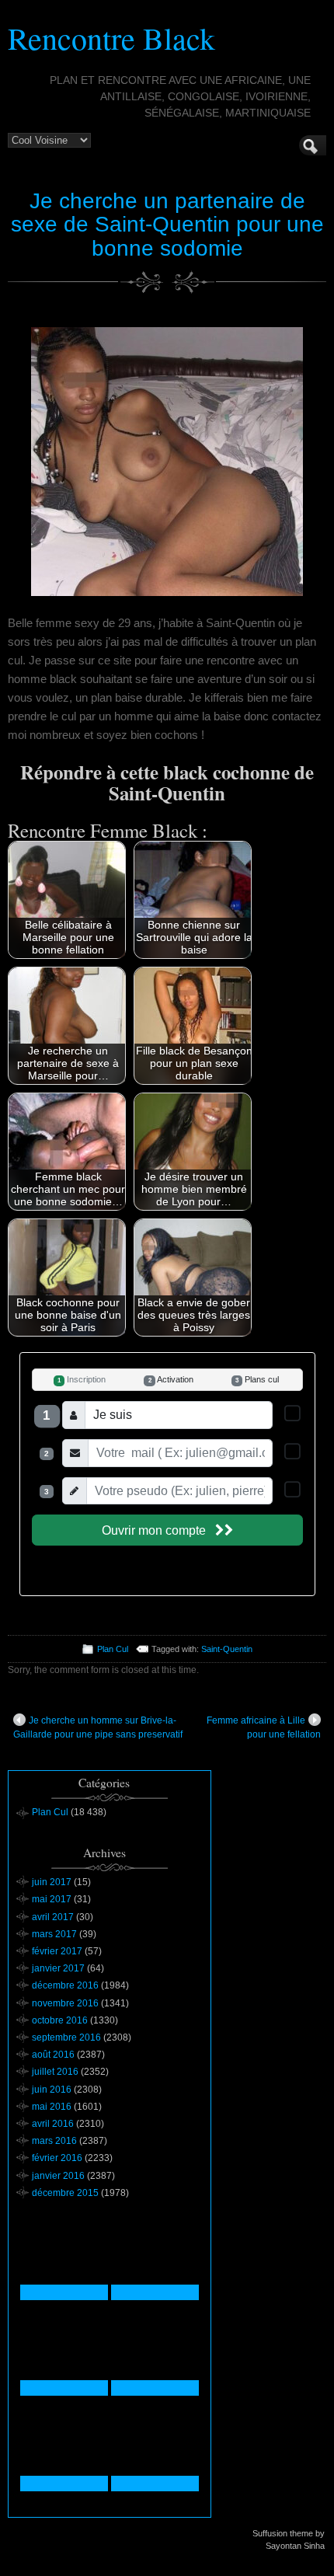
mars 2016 (54, 2141)
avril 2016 (53, 2124)
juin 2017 (52, 1882)
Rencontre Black (111, 38)
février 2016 (57, 2158)
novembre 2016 (65, 2003)
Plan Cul (113, 1649)
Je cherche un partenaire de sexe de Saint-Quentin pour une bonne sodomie (167, 225)
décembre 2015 (65, 2193)
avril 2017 (53, 1917)
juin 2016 (52, 2090)
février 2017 (57, 1951)
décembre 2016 (65, 1985)
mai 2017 (52, 1899)
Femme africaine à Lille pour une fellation (264, 1727)
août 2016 (53, 2055)
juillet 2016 (55, 2072)
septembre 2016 (66, 2037)
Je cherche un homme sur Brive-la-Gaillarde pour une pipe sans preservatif (98, 1727)
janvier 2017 (58, 1968)
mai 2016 (52, 2107)
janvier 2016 (58, 2176)
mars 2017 (54, 1934)
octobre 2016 (60, 2020)
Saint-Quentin (227, 1649)
